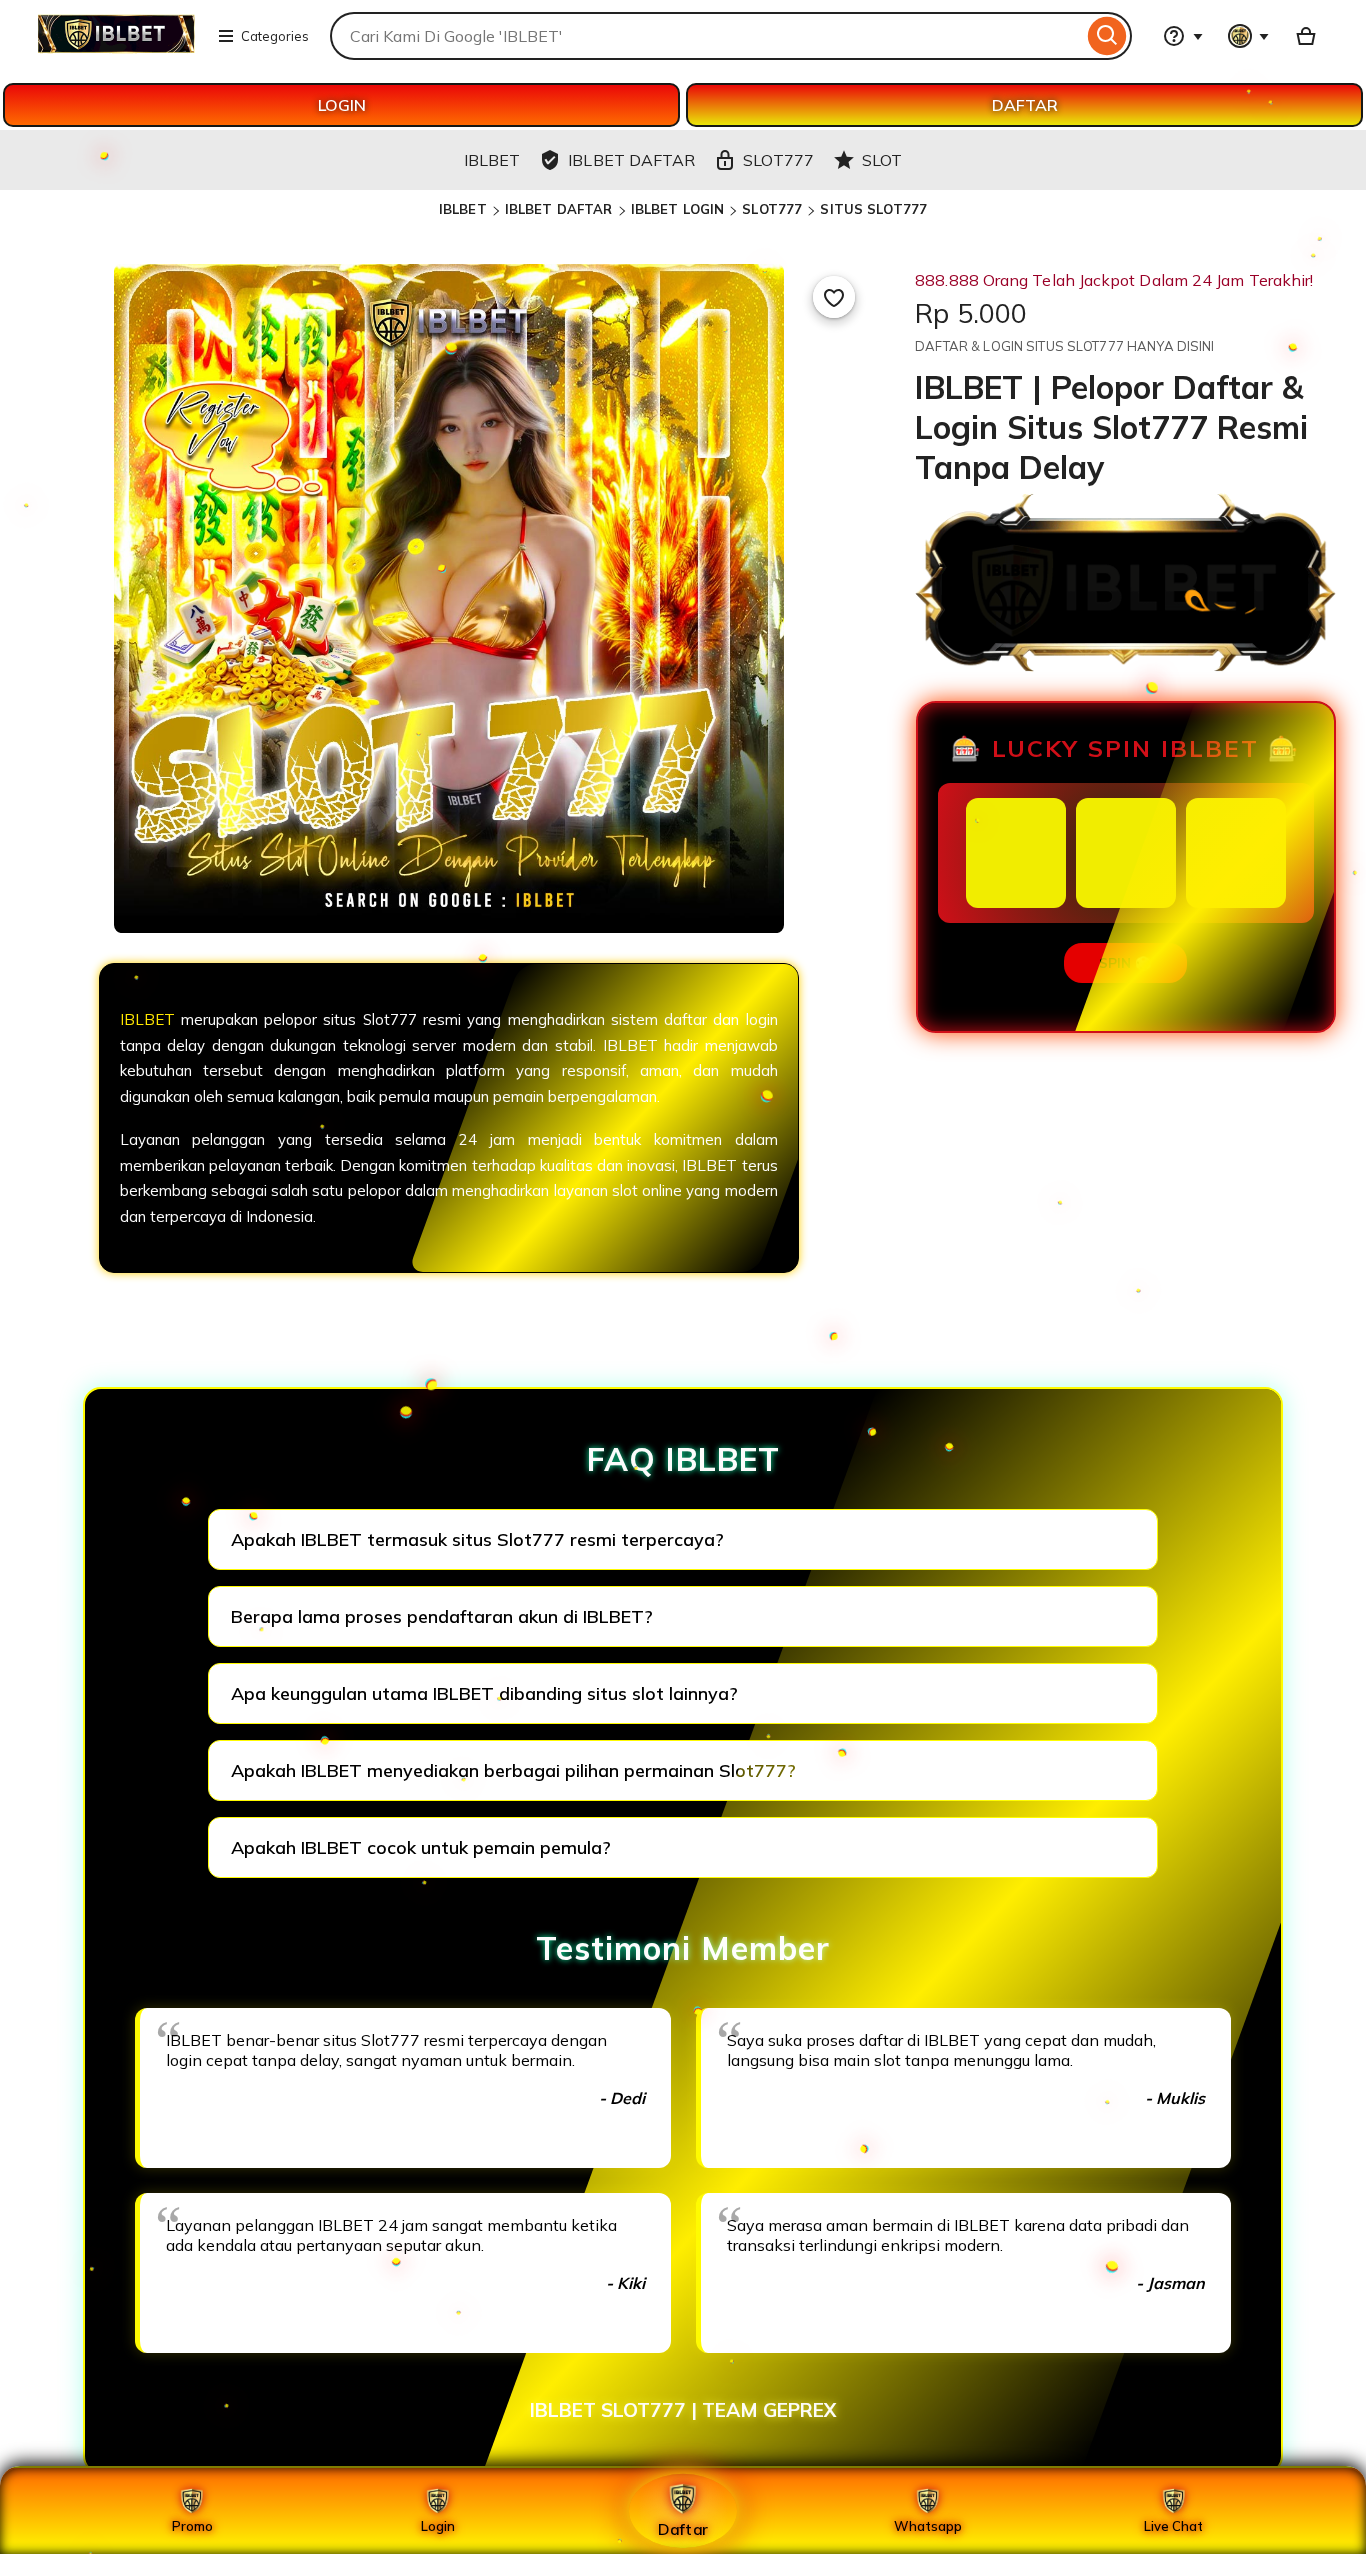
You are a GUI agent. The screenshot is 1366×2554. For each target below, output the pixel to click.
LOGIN (342, 105)
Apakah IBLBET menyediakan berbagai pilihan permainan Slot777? (513, 1770)
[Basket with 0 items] (1306, 36)
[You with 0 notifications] (1249, 36)
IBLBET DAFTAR (559, 209)
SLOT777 (772, 209)
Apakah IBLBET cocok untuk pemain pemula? (421, 1847)
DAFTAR (1025, 105)
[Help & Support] (1183, 36)
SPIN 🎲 (1125, 963)
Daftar (683, 2528)
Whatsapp (928, 2526)
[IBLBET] (116, 48)
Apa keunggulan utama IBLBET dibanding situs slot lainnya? (484, 1693)
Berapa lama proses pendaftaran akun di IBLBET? (442, 1616)
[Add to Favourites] (834, 297)
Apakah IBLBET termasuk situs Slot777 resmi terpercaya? (477, 1539)
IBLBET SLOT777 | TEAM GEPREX (683, 2410)
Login (438, 2526)
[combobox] (706, 36)
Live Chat (1173, 2526)
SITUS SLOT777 (873, 209)
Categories (275, 36)
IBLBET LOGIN (678, 209)
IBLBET (463, 209)
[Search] (1107, 36)
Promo (192, 2526)
